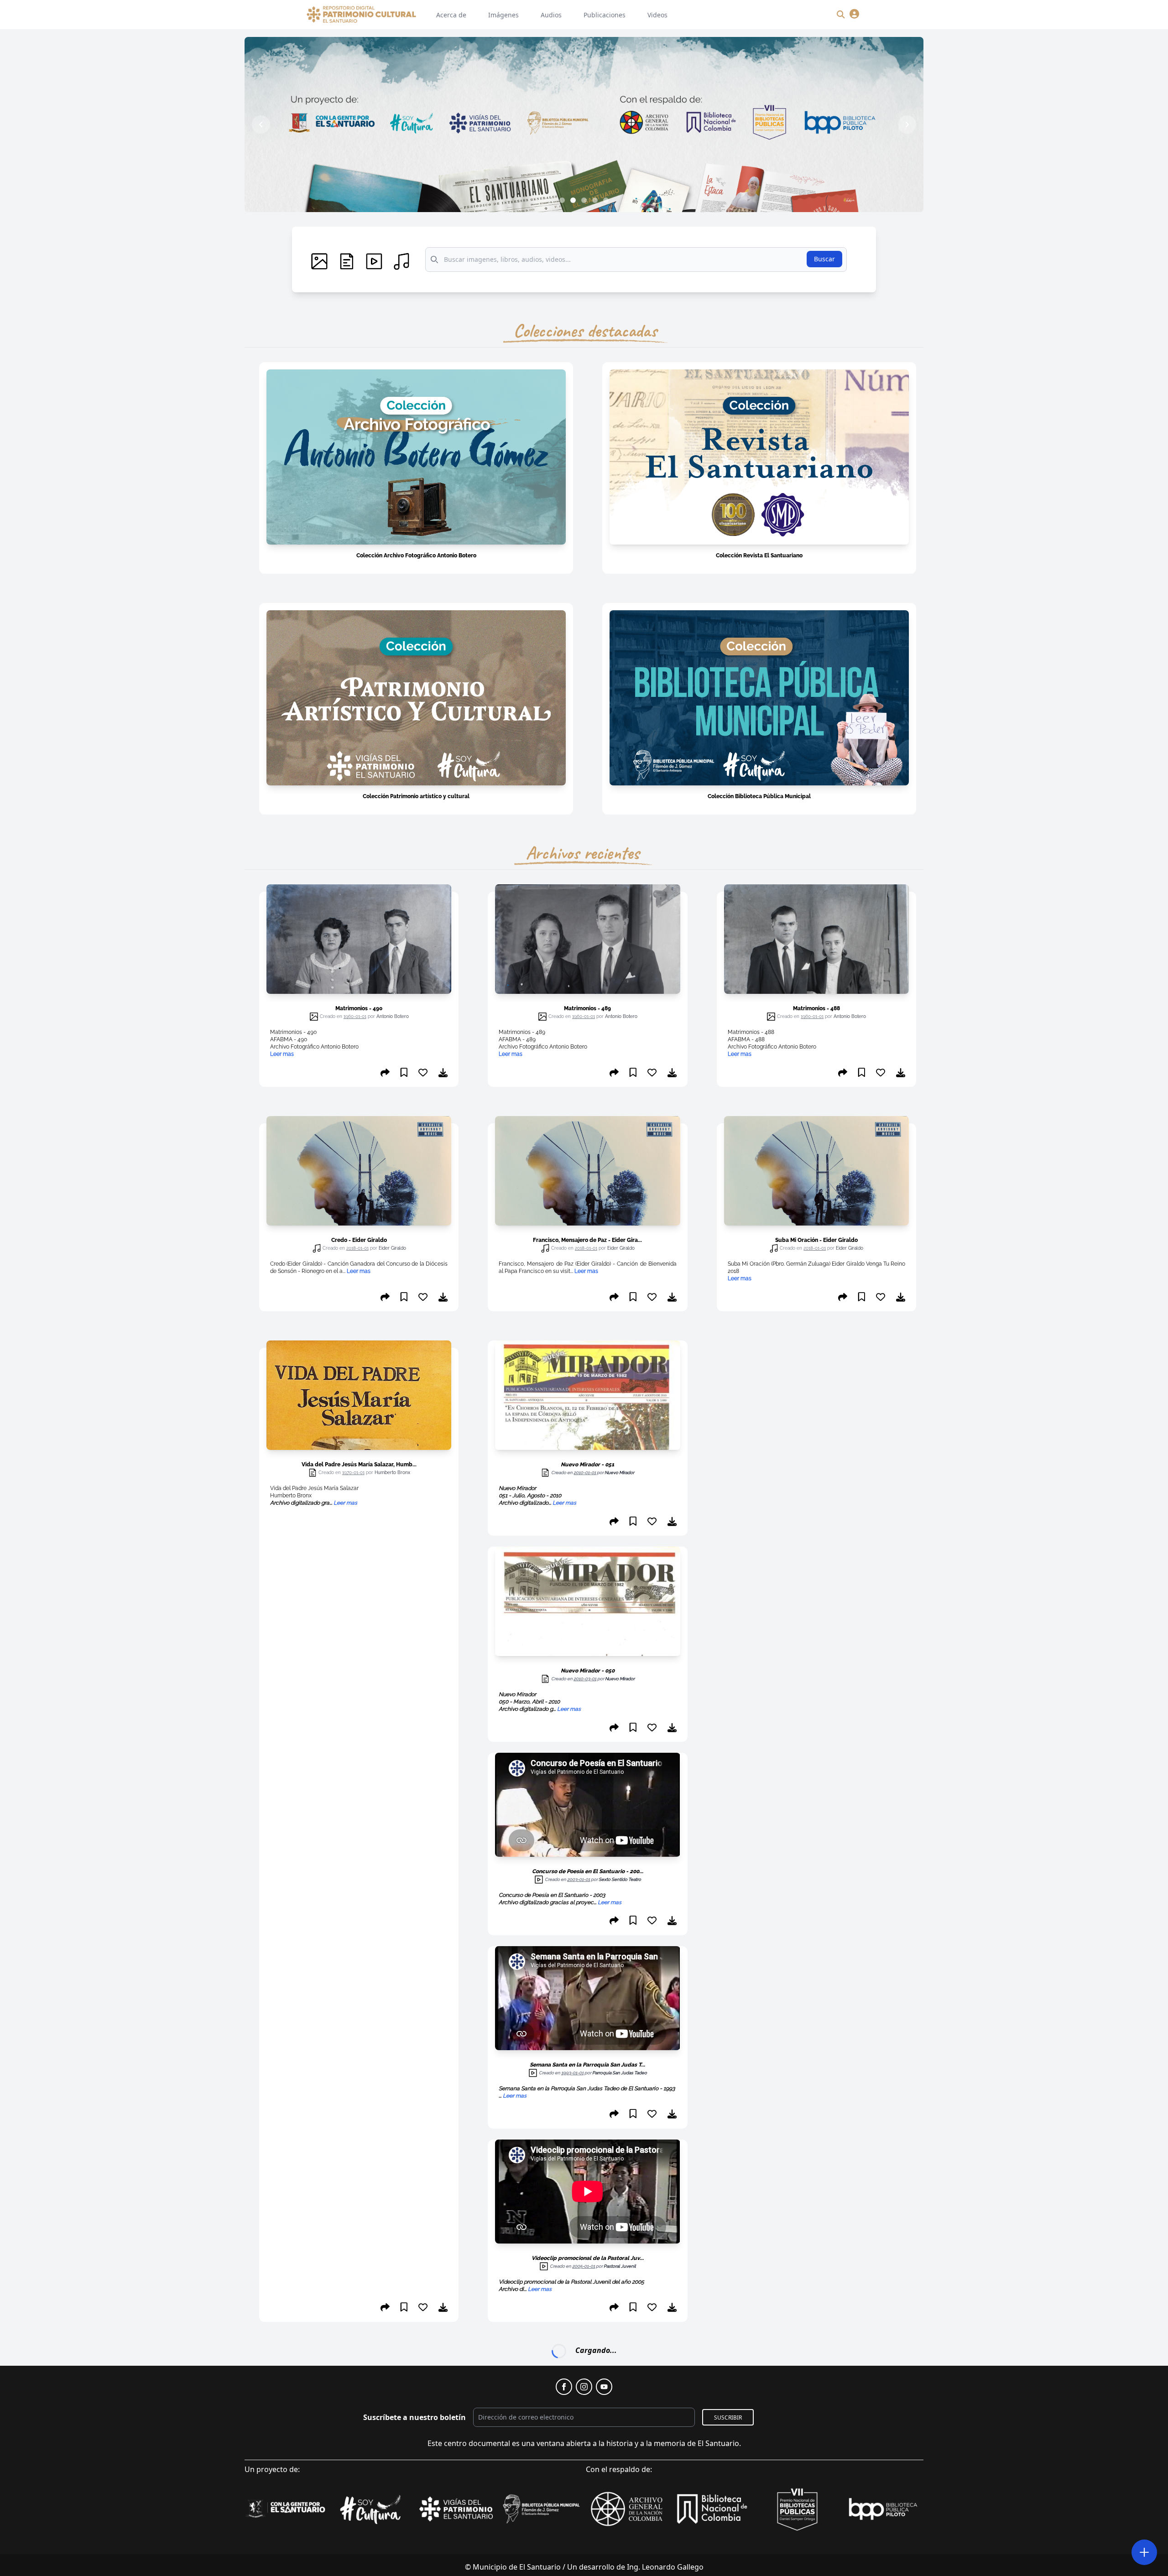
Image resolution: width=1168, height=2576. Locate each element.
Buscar (824, 259)
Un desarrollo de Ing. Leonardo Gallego (635, 2549)
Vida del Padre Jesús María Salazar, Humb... (359, 1465)
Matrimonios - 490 (359, 1008)
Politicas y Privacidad (499, 2570)
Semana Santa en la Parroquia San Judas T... (587, 2065)
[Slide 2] (573, 200)
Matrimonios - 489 (587, 1008)
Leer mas (359, 1271)
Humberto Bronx (392, 1472)
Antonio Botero (393, 1016)
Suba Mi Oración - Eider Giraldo (816, 1240)
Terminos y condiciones (584, 2570)
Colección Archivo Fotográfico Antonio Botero (416, 556)
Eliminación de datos (669, 2570)
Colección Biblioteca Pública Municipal (759, 796)
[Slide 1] (562, 200)
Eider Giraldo (392, 1248)
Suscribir (728, 2399)
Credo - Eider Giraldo (359, 1240)
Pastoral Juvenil (620, 2266)
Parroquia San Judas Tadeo (620, 2073)
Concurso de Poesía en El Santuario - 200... (588, 1871)
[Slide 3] (584, 200)
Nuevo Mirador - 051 (587, 1465)
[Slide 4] (595, 200)
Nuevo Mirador (619, 1472)
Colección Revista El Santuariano (759, 556)
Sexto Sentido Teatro (620, 1879)
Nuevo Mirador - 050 (588, 1671)
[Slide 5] (606, 200)
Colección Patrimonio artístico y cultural (416, 796)
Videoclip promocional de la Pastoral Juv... (588, 2258)
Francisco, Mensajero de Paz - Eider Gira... (587, 1240)
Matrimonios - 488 (816, 1008)
